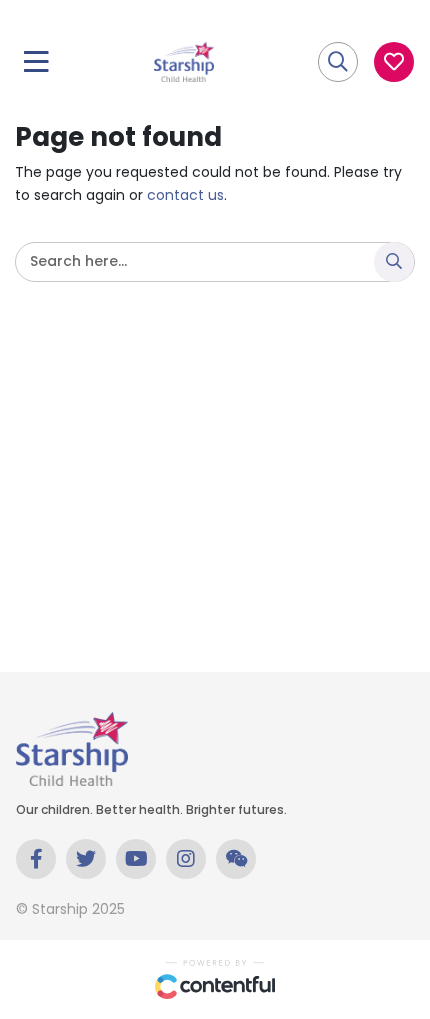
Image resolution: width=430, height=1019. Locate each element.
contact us (185, 195)
